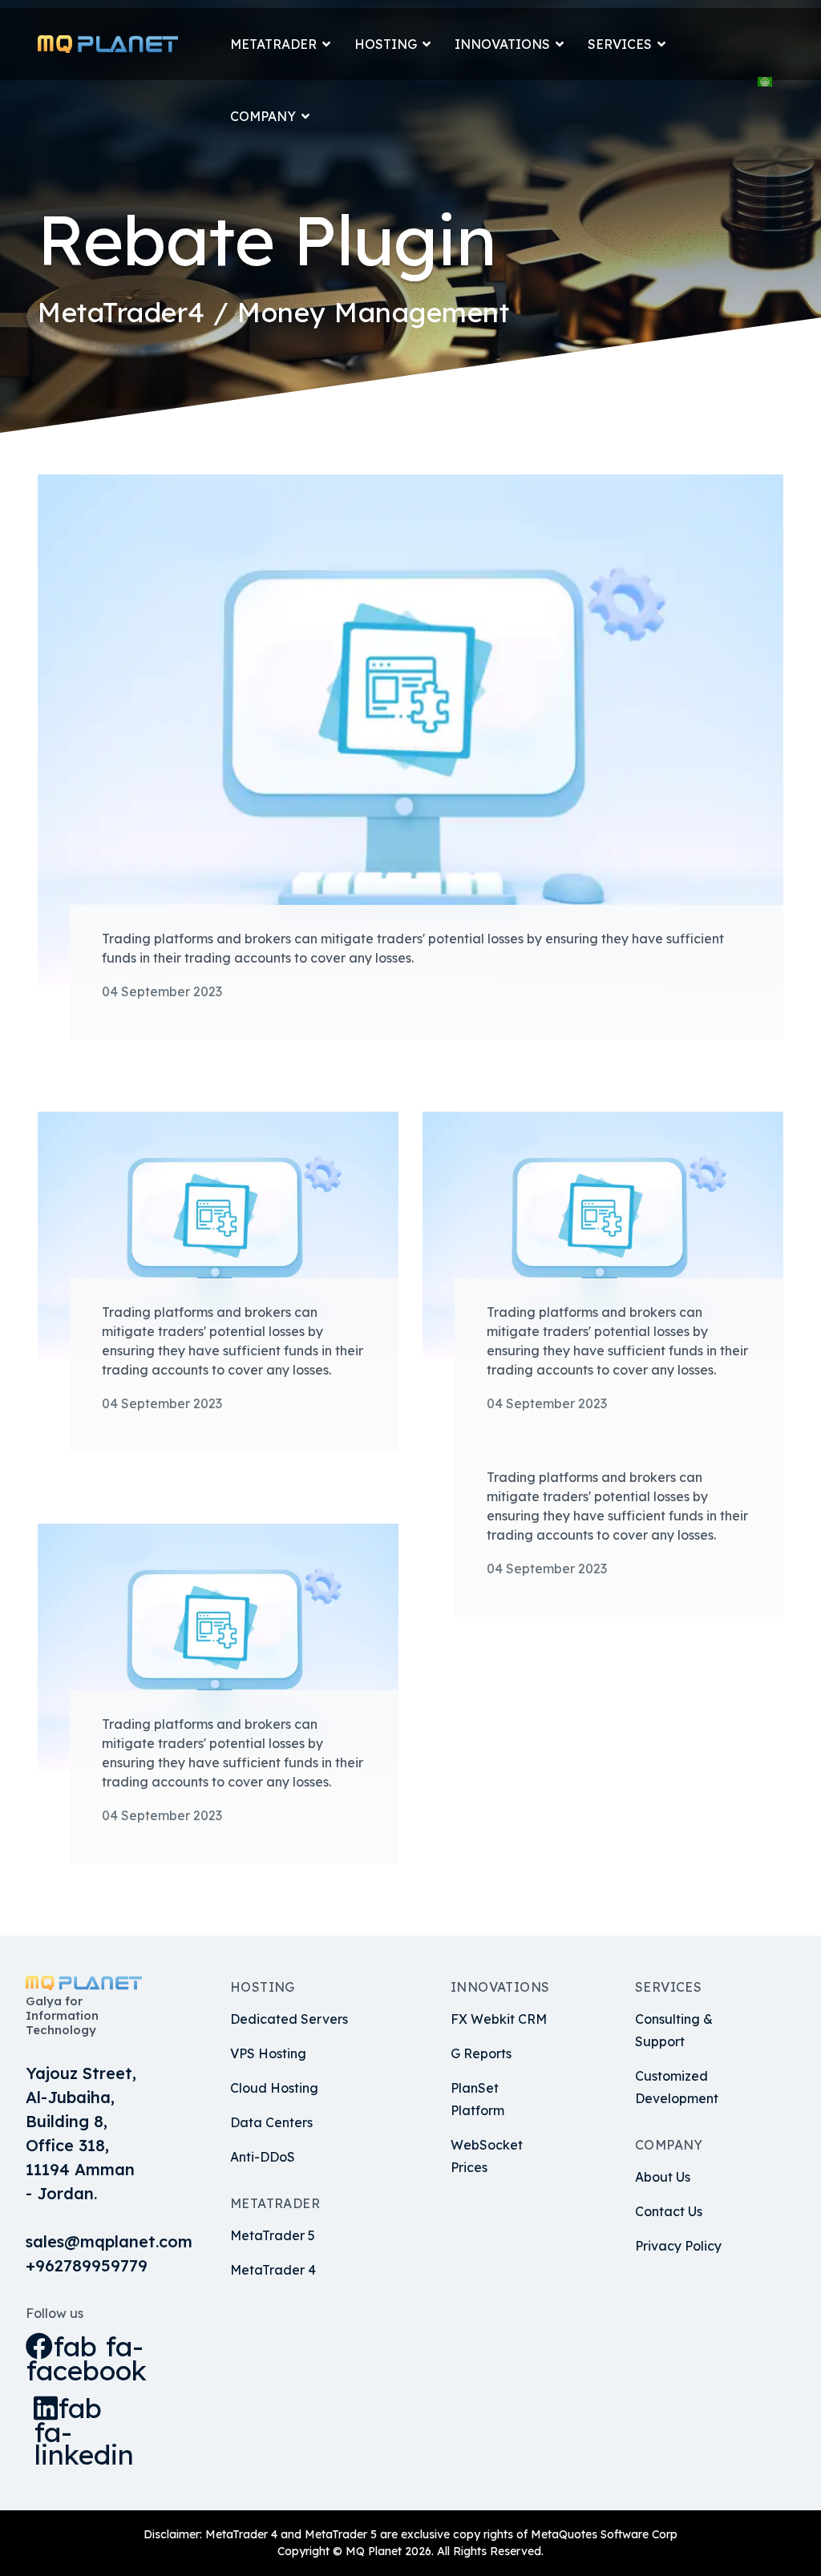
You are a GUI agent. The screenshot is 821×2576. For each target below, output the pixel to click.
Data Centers (271, 2122)
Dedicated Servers (289, 2019)
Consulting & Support (674, 2030)
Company (263, 116)
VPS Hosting (268, 2053)
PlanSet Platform (477, 2099)
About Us (663, 2177)
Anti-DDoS (263, 2157)
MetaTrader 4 (273, 2270)
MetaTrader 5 (273, 2235)
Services (620, 44)
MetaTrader (273, 44)
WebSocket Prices (487, 2156)
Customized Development (677, 2087)
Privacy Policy (678, 2246)
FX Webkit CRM (499, 2019)
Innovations (502, 44)
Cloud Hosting (274, 2088)
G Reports (481, 2053)
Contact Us (669, 2211)
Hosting (386, 44)
